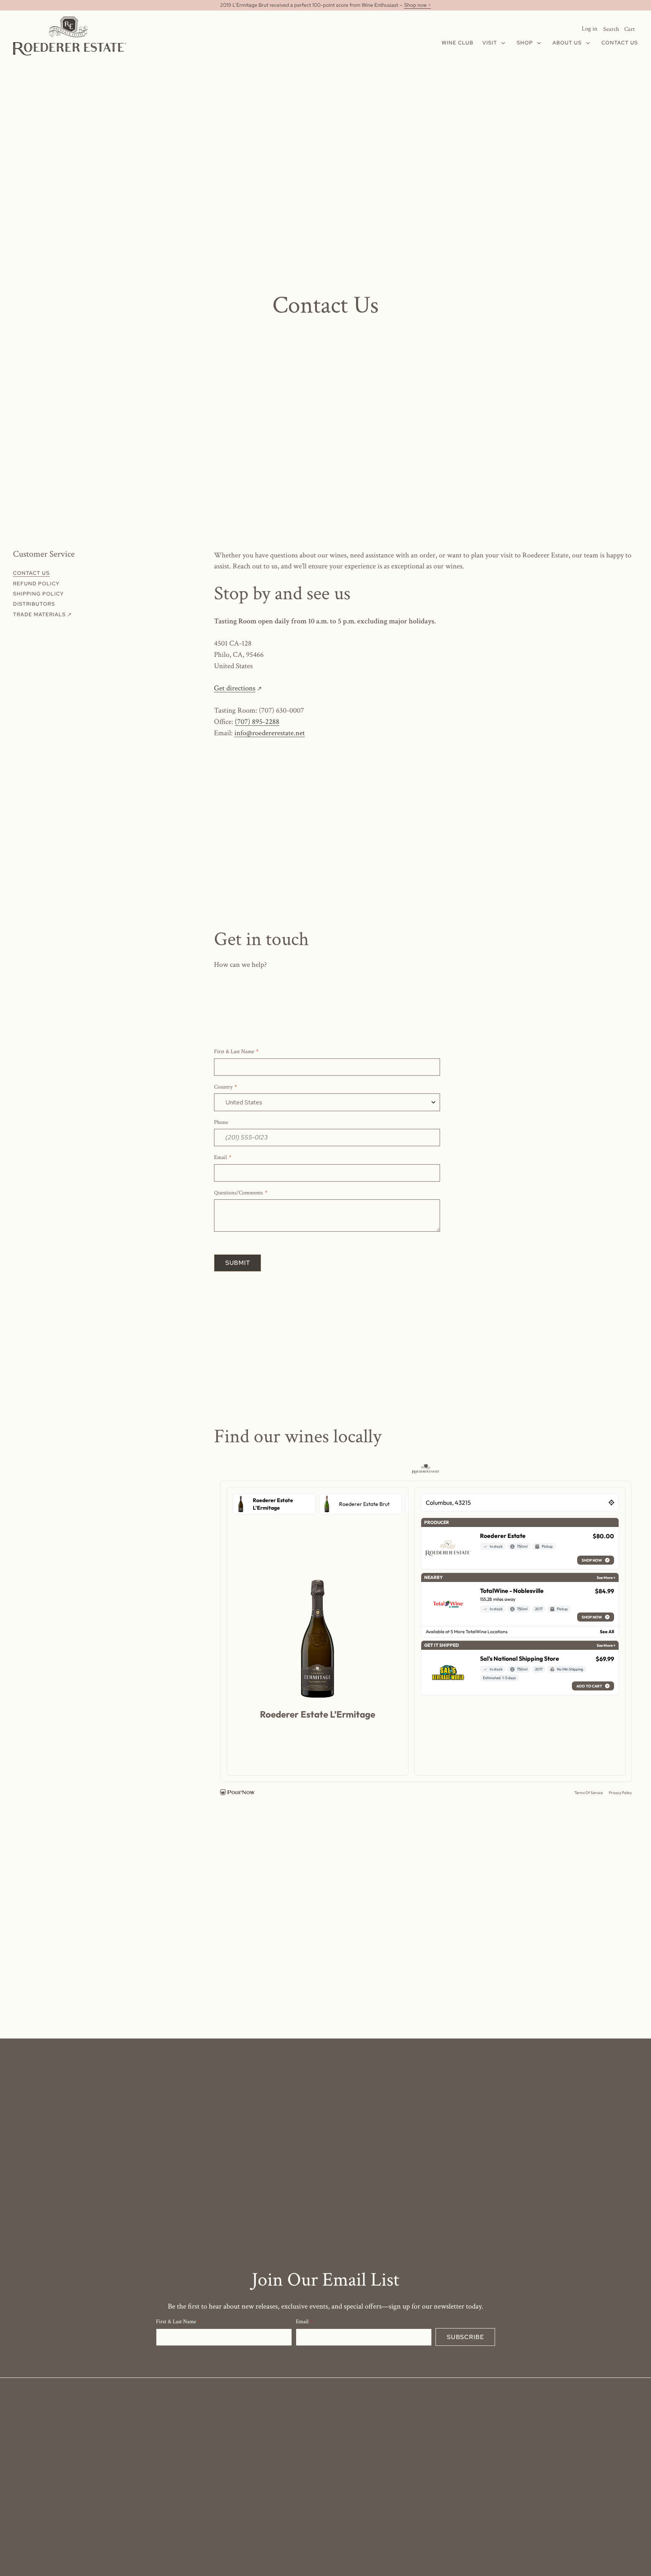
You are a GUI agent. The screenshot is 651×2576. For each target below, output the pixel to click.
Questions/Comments (238, 1193)
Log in (590, 29)
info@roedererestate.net (270, 733)
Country (223, 1087)
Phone (221, 1123)
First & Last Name (234, 1052)
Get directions (237, 688)
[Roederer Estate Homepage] (70, 36)
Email (220, 1158)
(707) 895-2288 (257, 722)
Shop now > (418, 5)
